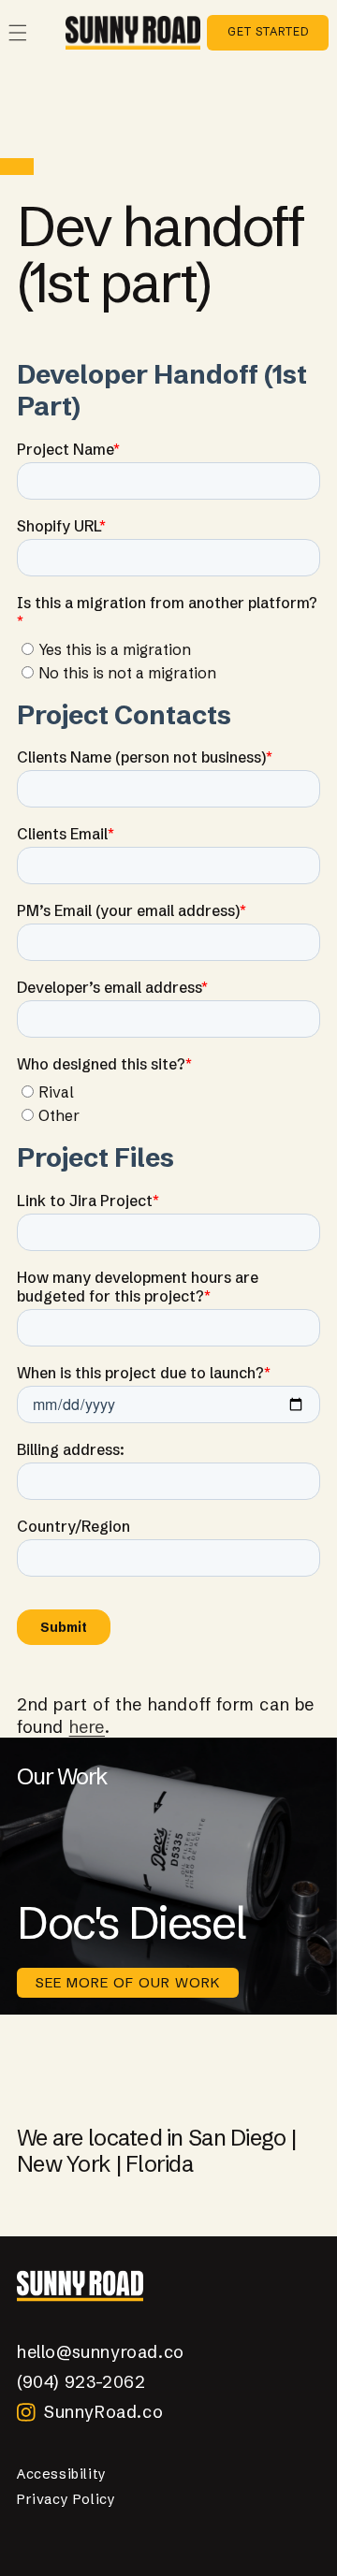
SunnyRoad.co (103, 2412)
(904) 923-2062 (81, 2382)
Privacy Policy (66, 2499)
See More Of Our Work (128, 1982)
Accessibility (62, 2474)
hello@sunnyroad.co (101, 2352)
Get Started (268, 31)
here (87, 1727)
